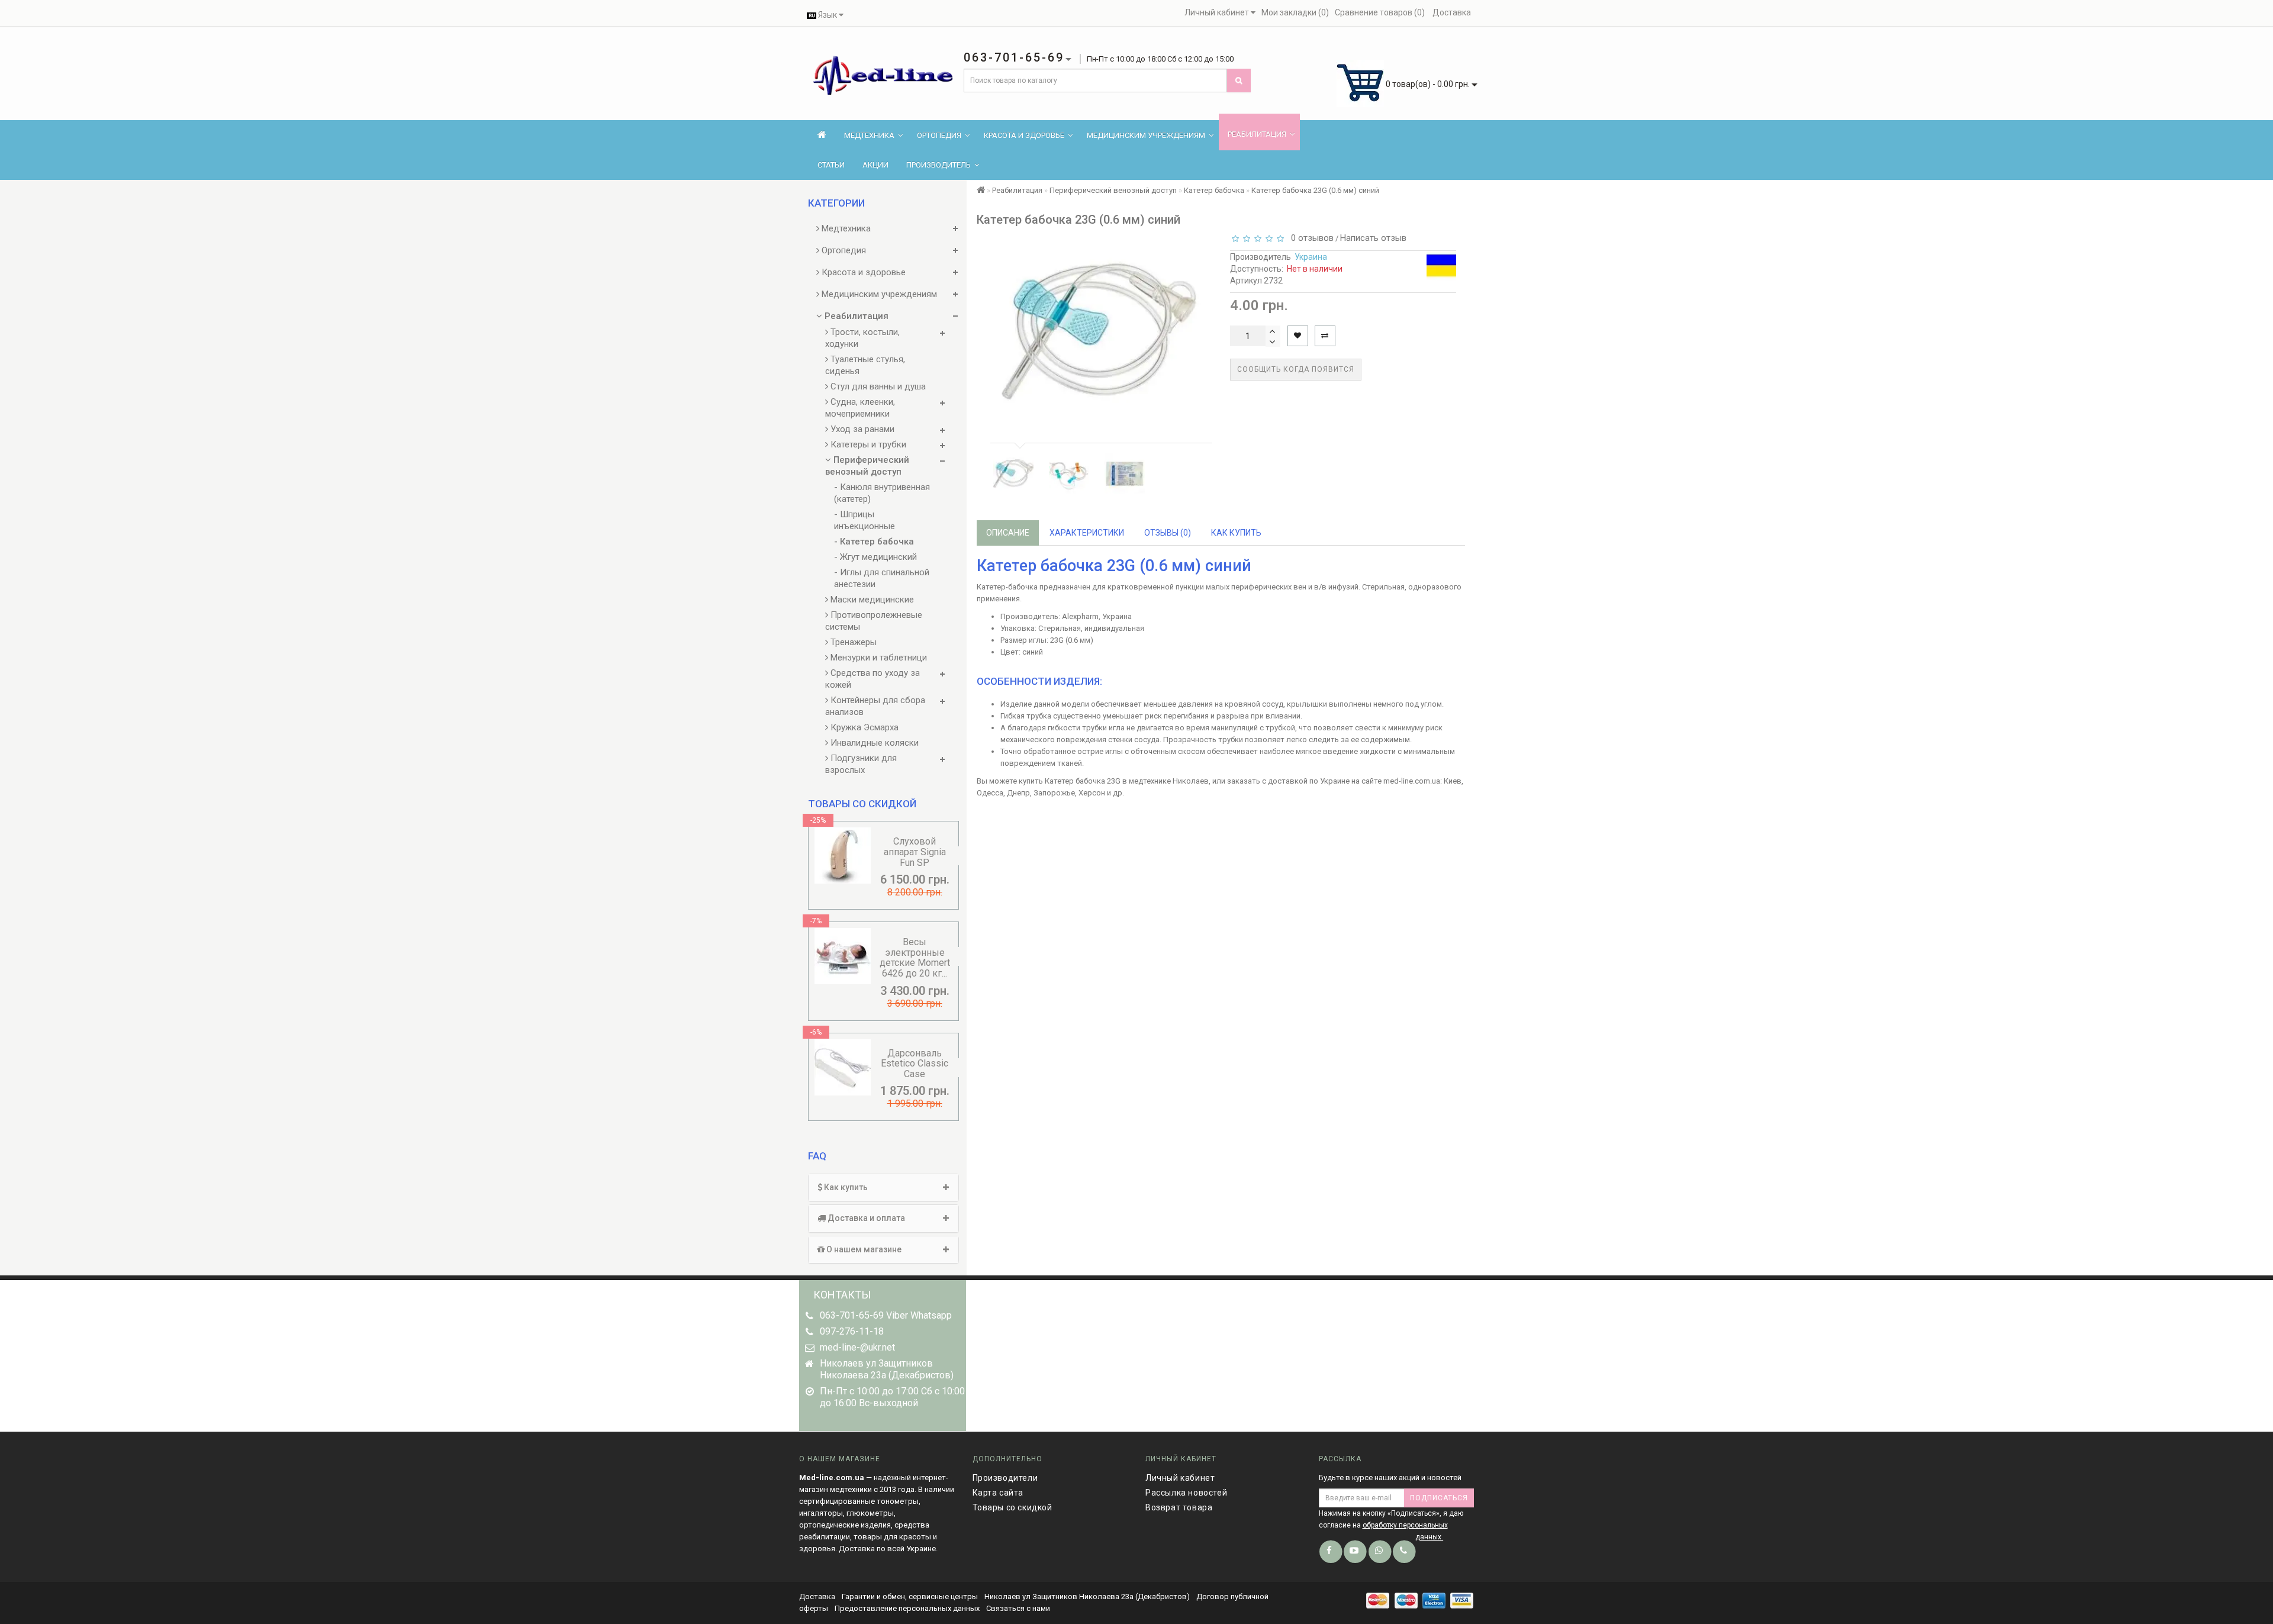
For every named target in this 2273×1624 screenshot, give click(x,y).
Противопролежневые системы (874, 621)
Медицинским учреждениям (1146, 135)
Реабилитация (1257, 134)
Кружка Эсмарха (863, 727)
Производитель (939, 165)
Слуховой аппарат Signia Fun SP (915, 852)
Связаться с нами (1018, 1608)
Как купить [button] (845, 1187)
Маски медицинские (871, 600)
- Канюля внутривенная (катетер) (882, 493)
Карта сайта (998, 1493)
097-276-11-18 (852, 1331)
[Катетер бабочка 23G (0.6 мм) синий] (1013, 473)
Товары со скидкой (1012, 1507)
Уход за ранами (861, 429)
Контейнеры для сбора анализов (875, 706)
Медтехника (869, 135)
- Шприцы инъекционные (865, 520)
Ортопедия (939, 135)
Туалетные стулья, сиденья (865, 365)
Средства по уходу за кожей (873, 679)
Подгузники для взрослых (861, 764)
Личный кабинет (1180, 1478)
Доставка (818, 1596)
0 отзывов (1310, 238)
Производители (1005, 1478)
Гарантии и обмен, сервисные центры (910, 1596)
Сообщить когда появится (1296, 369)
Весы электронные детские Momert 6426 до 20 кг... (915, 958)
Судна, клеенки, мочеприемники (860, 408)
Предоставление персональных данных (907, 1608)
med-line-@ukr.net (857, 1347)
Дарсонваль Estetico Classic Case (915, 1064)
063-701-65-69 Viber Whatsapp (886, 1315)
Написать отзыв (1373, 238)
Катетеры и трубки (867, 444)
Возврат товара (1179, 1507)
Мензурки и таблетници (878, 658)
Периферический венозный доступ (867, 466)
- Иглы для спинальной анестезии (882, 578)
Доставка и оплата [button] (865, 1218)
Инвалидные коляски (873, 743)
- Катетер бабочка (874, 542)
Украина (1311, 257)
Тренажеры (852, 642)
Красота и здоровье (1024, 135)
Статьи (831, 165)
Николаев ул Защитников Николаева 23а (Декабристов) (1087, 1596)
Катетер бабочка (1214, 190)
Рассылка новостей (1186, 1493)
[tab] (883, 1188)
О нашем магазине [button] (863, 1249)
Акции (875, 165)
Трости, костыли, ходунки (862, 338)
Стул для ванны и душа (877, 386)
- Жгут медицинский (875, 557)
